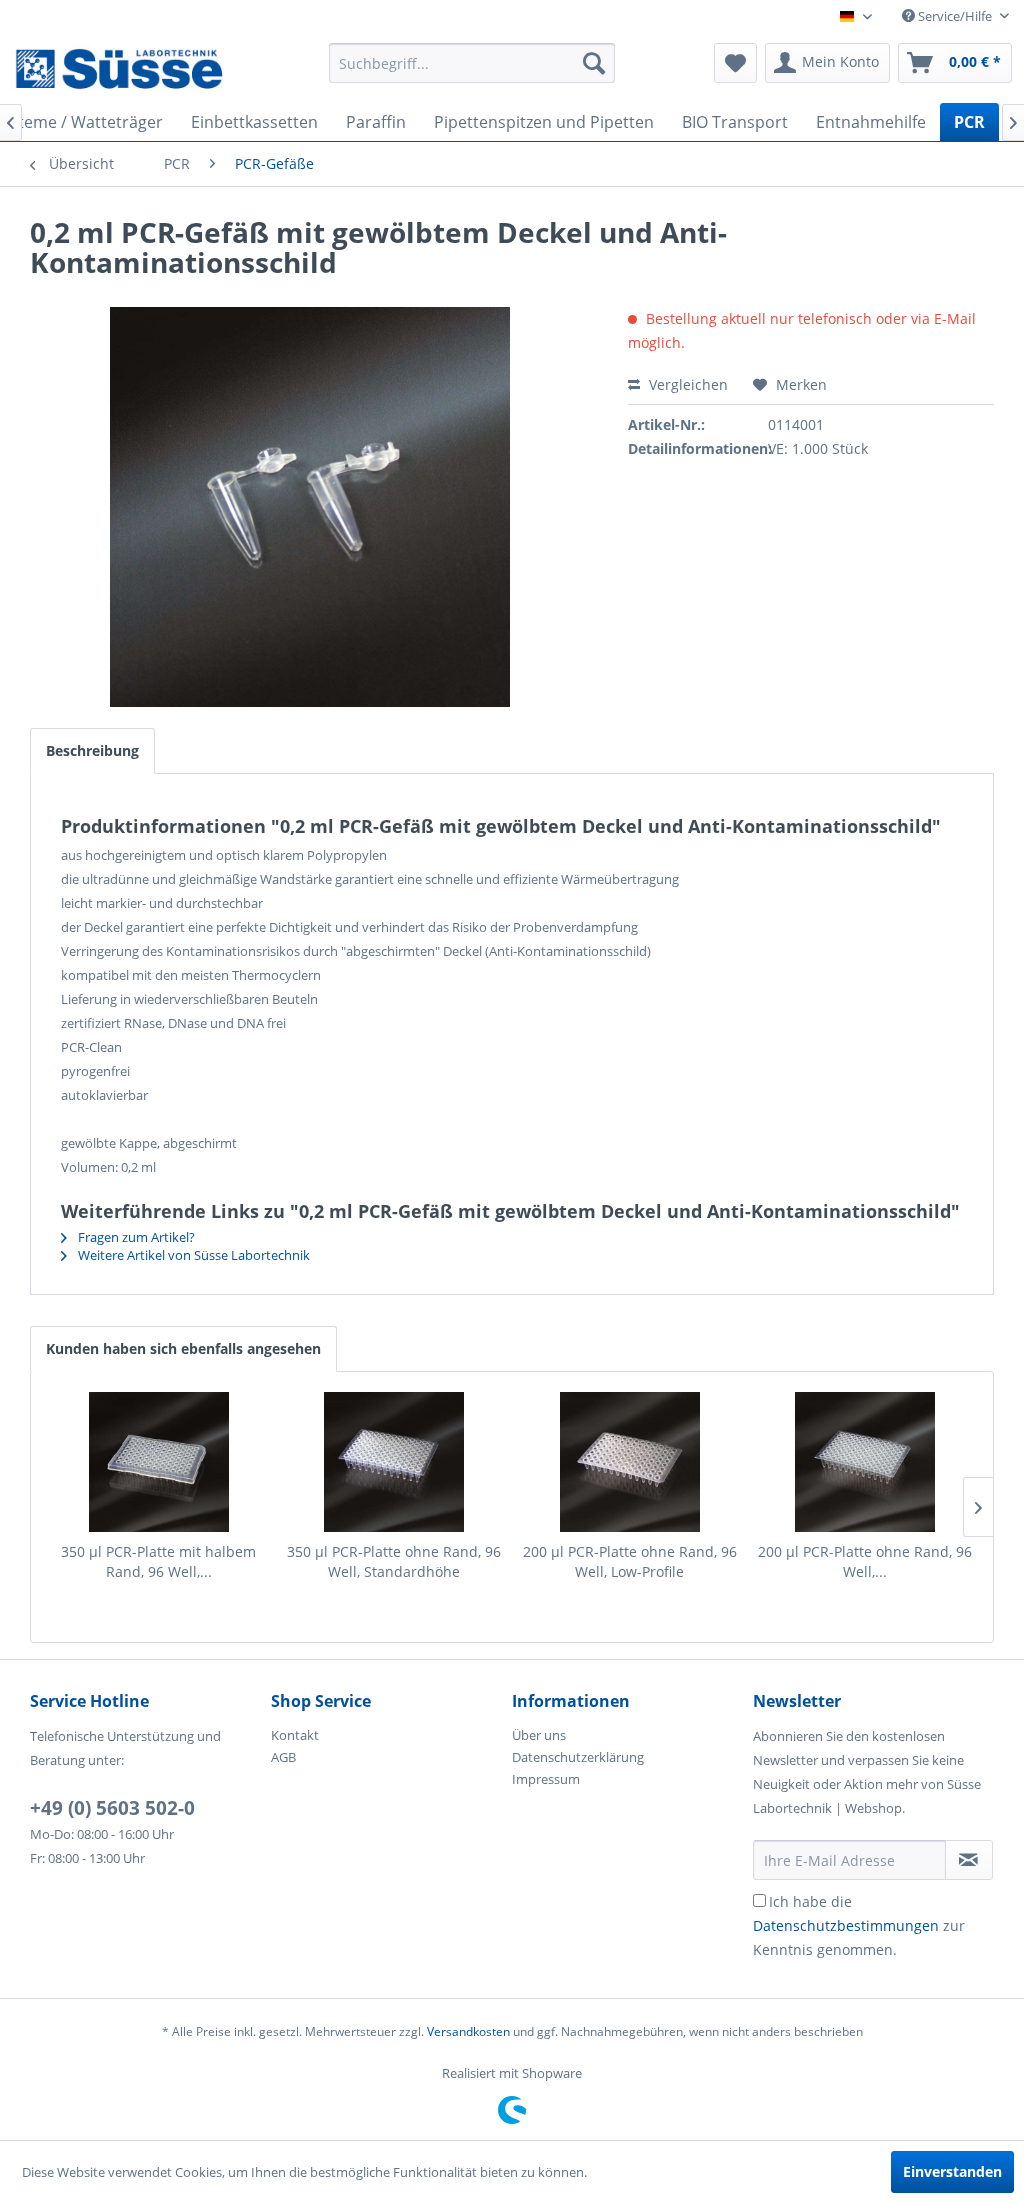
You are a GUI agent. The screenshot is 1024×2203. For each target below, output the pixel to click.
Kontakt (295, 1735)
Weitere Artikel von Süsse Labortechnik (192, 1255)
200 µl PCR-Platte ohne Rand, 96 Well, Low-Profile (630, 1561)
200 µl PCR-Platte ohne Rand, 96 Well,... (865, 1561)
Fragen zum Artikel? (135, 1237)
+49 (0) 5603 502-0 (112, 1808)
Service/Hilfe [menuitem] (955, 16)
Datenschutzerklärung (578, 1757)
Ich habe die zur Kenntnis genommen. (859, 1925)
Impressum (546, 1779)
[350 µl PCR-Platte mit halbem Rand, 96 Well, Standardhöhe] (159, 1462)
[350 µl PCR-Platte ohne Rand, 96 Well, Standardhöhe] (395, 1462)
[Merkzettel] (735, 63)
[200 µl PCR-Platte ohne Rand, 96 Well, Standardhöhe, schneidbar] (866, 1462)
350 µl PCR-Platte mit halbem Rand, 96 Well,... (158, 1561)
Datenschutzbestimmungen (846, 1925)
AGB (283, 1757)
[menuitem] (472, 63)
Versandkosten (468, 2031)
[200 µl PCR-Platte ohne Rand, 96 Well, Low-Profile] (630, 1462)
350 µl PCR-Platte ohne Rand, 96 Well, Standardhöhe (394, 1561)
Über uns (539, 1735)
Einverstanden (952, 2171)
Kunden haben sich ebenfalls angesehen (183, 1348)
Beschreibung (92, 750)
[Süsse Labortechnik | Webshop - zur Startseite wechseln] (118, 68)
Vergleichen (686, 384)
